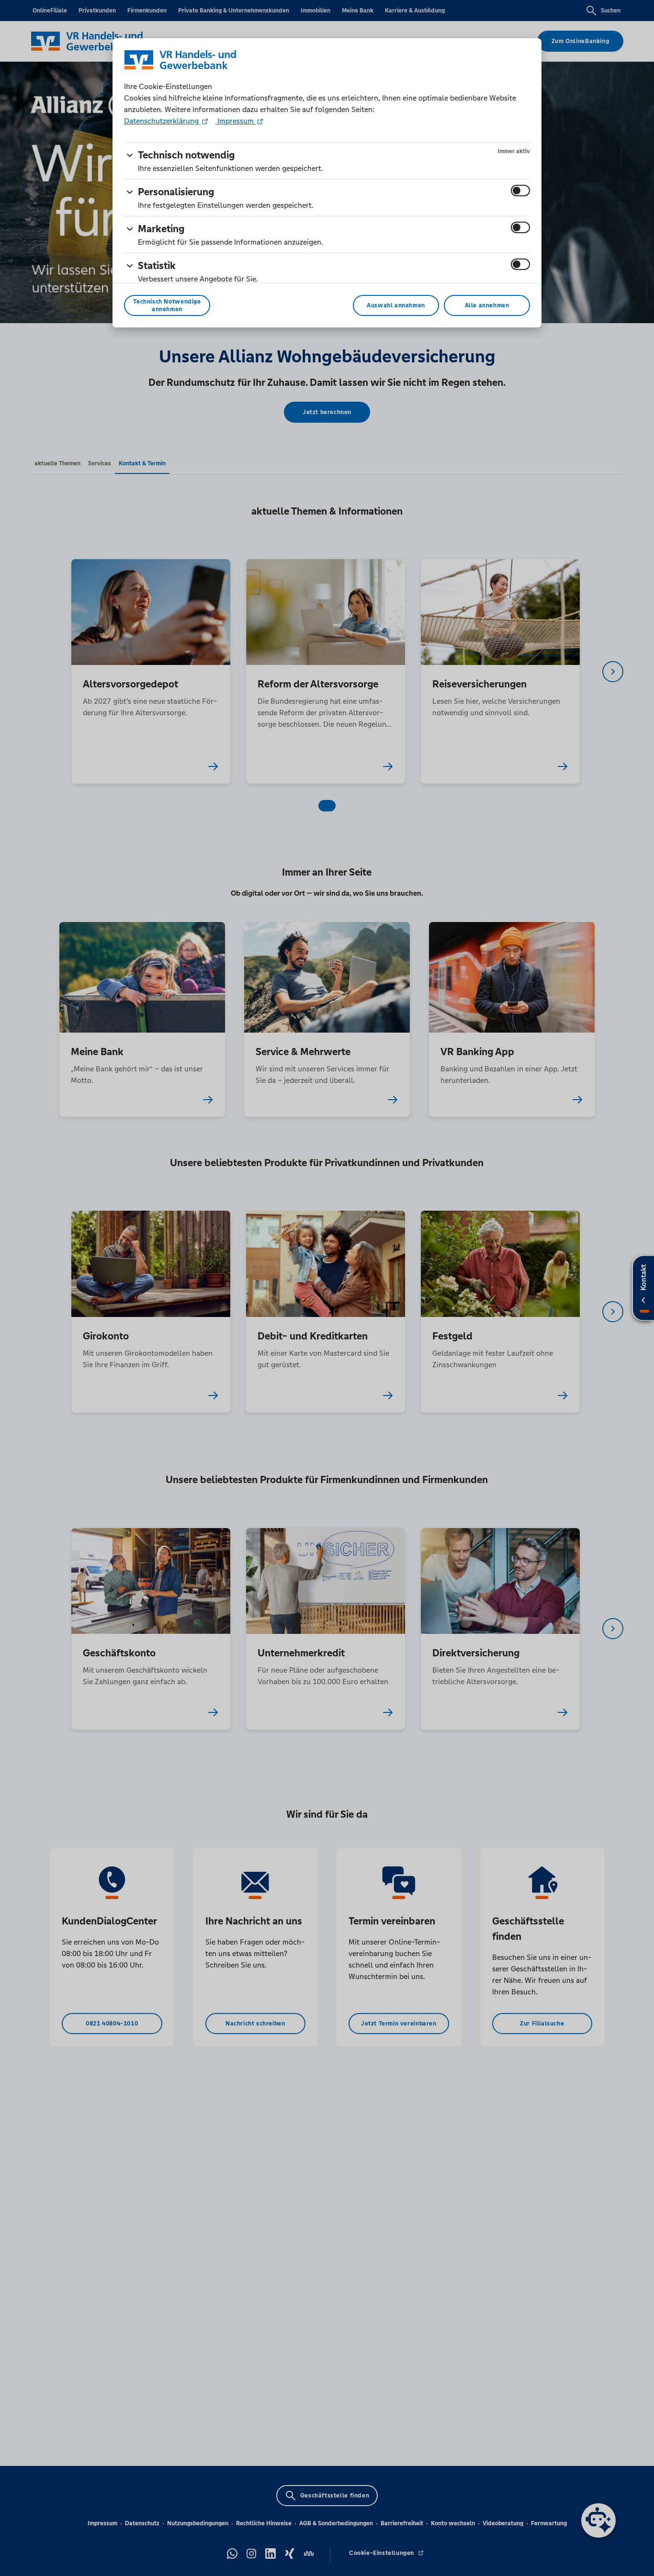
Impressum (236, 121)
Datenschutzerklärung (162, 121)
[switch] (520, 191)
